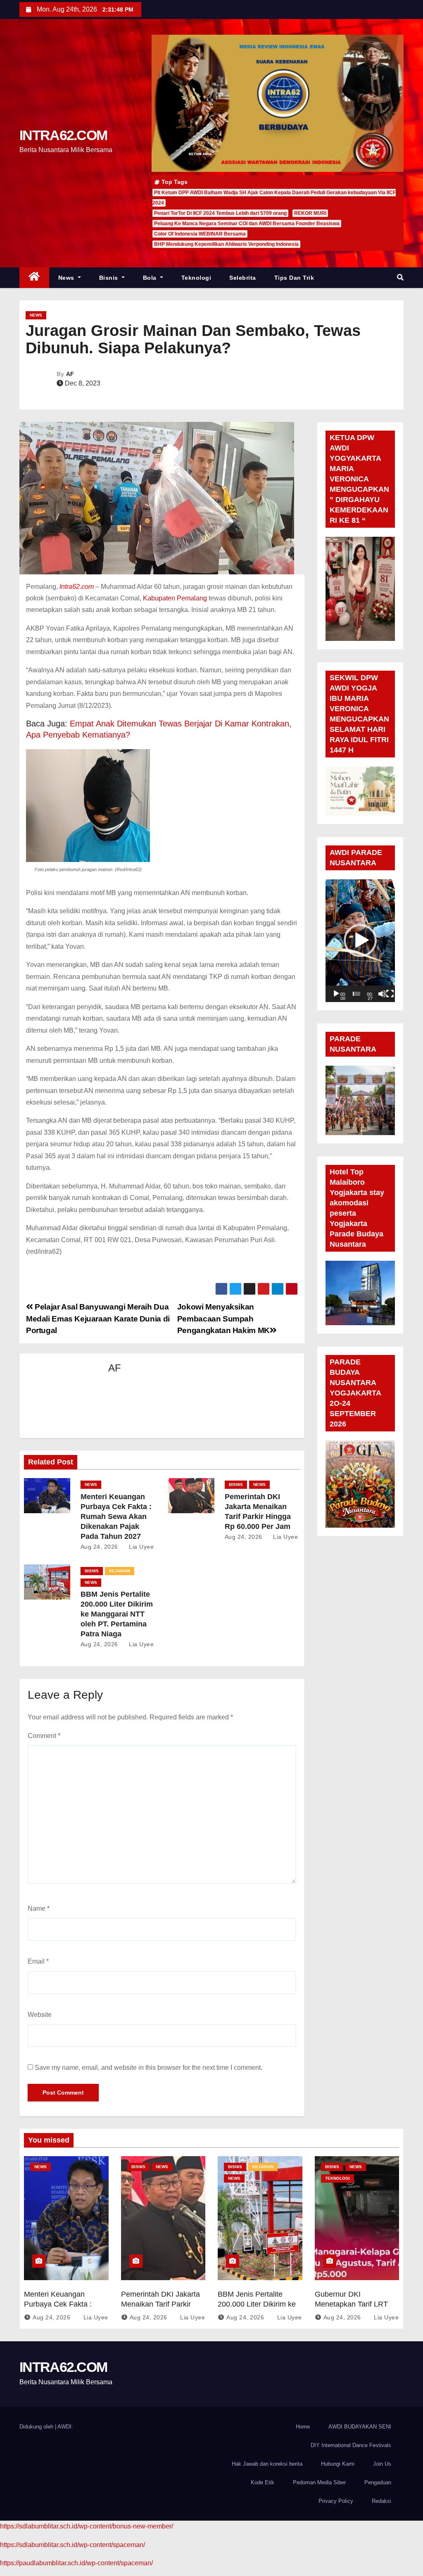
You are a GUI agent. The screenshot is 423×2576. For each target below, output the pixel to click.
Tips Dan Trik (294, 278)
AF (70, 374)
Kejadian (120, 1571)
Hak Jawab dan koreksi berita (267, 2464)
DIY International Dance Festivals (351, 2445)
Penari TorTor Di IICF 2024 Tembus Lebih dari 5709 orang (220, 213)
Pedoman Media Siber (319, 2482)
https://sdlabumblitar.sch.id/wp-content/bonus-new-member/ (87, 2526)
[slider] (356, 994)
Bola (151, 278)
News (67, 278)
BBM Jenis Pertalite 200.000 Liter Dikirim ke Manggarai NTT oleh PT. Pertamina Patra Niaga (117, 1614)
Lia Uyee (140, 1547)
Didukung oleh (37, 2427)
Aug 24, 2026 (99, 1547)
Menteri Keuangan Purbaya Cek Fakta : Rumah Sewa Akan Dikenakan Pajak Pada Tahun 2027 (116, 1517)
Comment (44, 1736)
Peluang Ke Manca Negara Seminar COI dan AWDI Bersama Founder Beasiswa (247, 224)
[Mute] (382, 994)
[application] (360, 941)
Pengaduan (378, 2482)
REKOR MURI (310, 213)
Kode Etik (263, 2482)
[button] (400, 277)
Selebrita (243, 278)
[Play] (336, 994)
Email (38, 1961)
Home (303, 2427)
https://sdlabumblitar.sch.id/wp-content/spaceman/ (72, 2545)
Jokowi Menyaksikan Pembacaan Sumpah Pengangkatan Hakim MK (223, 1319)
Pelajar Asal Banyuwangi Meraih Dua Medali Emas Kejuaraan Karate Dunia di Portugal (98, 1319)
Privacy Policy (336, 2501)
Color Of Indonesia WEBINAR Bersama (200, 234)
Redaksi (381, 2501)
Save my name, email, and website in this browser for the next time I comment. (149, 2068)
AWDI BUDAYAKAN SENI (360, 2427)
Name (39, 1908)
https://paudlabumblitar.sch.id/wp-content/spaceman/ (76, 2563)
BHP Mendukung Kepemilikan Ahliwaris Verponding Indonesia (226, 244)
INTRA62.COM (63, 135)
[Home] (34, 278)
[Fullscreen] (390, 994)
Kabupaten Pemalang (175, 598)
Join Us (382, 2464)
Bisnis (110, 278)
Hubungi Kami (338, 2464)
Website (40, 2015)
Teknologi (196, 278)
